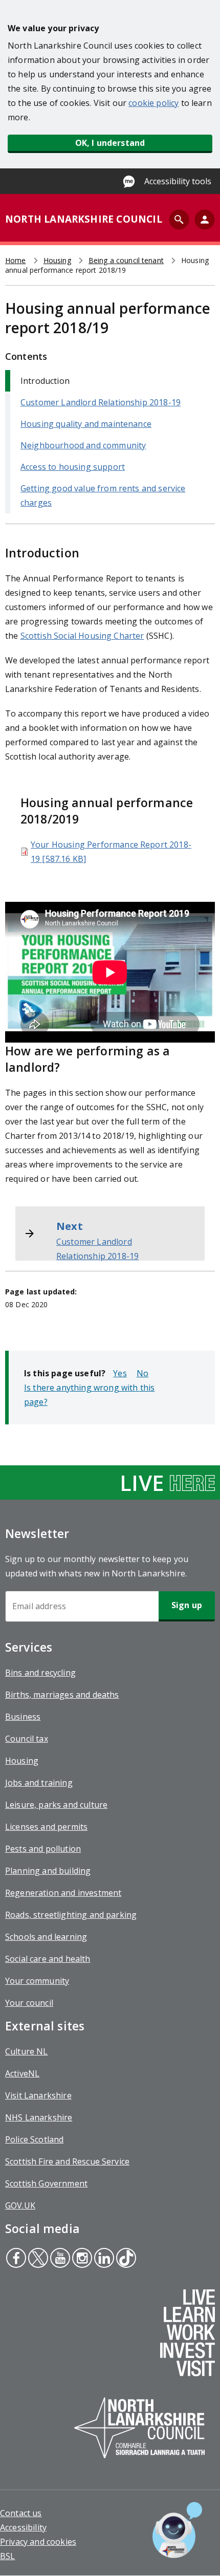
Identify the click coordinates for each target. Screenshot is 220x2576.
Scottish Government (46, 2183)
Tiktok (125, 2259)
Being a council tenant (126, 260)
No (142, 1373)
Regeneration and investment (63, 1893)
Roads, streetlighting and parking (71, 1915)
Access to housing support (73, 467)
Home (16, 260)
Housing (57, 260)
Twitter (38, 2259)
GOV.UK (20, 2205)
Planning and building (48, 1871)
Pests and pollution (43, 1849)
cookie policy (153, 103)
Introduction (45, 381)
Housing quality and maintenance (86, 424)
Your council (29, 2003)
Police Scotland (34, 2139)
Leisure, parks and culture (56, 1805)
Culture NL (27, 2051)
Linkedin (104, 2259)
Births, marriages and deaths (62, 1695)
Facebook (16, 2259)
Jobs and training (39, 1783)
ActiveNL (22, 2073)
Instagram (81, 2259)
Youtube (59, 2259)
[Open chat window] (177, 2530)
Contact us (21, 2513)
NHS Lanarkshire (39, 2117)
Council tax (27, 1739)
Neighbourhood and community (83, 445)
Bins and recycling (40, 1673)
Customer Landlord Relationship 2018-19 (101, 402)
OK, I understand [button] (110, 143)
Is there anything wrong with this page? (89, 1395)
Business (23, 1717)
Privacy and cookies (38, 2542)
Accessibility (23, 2527)
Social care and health (48, 1959)
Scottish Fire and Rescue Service (67, 2161)
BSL (7, 2556)
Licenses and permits (46, 1827)
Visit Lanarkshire (38, 2095)
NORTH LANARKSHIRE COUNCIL (84, 219)
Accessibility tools (178, 181)
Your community (37, 1981)
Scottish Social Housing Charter (82, 636)
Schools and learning (46, 1937)
